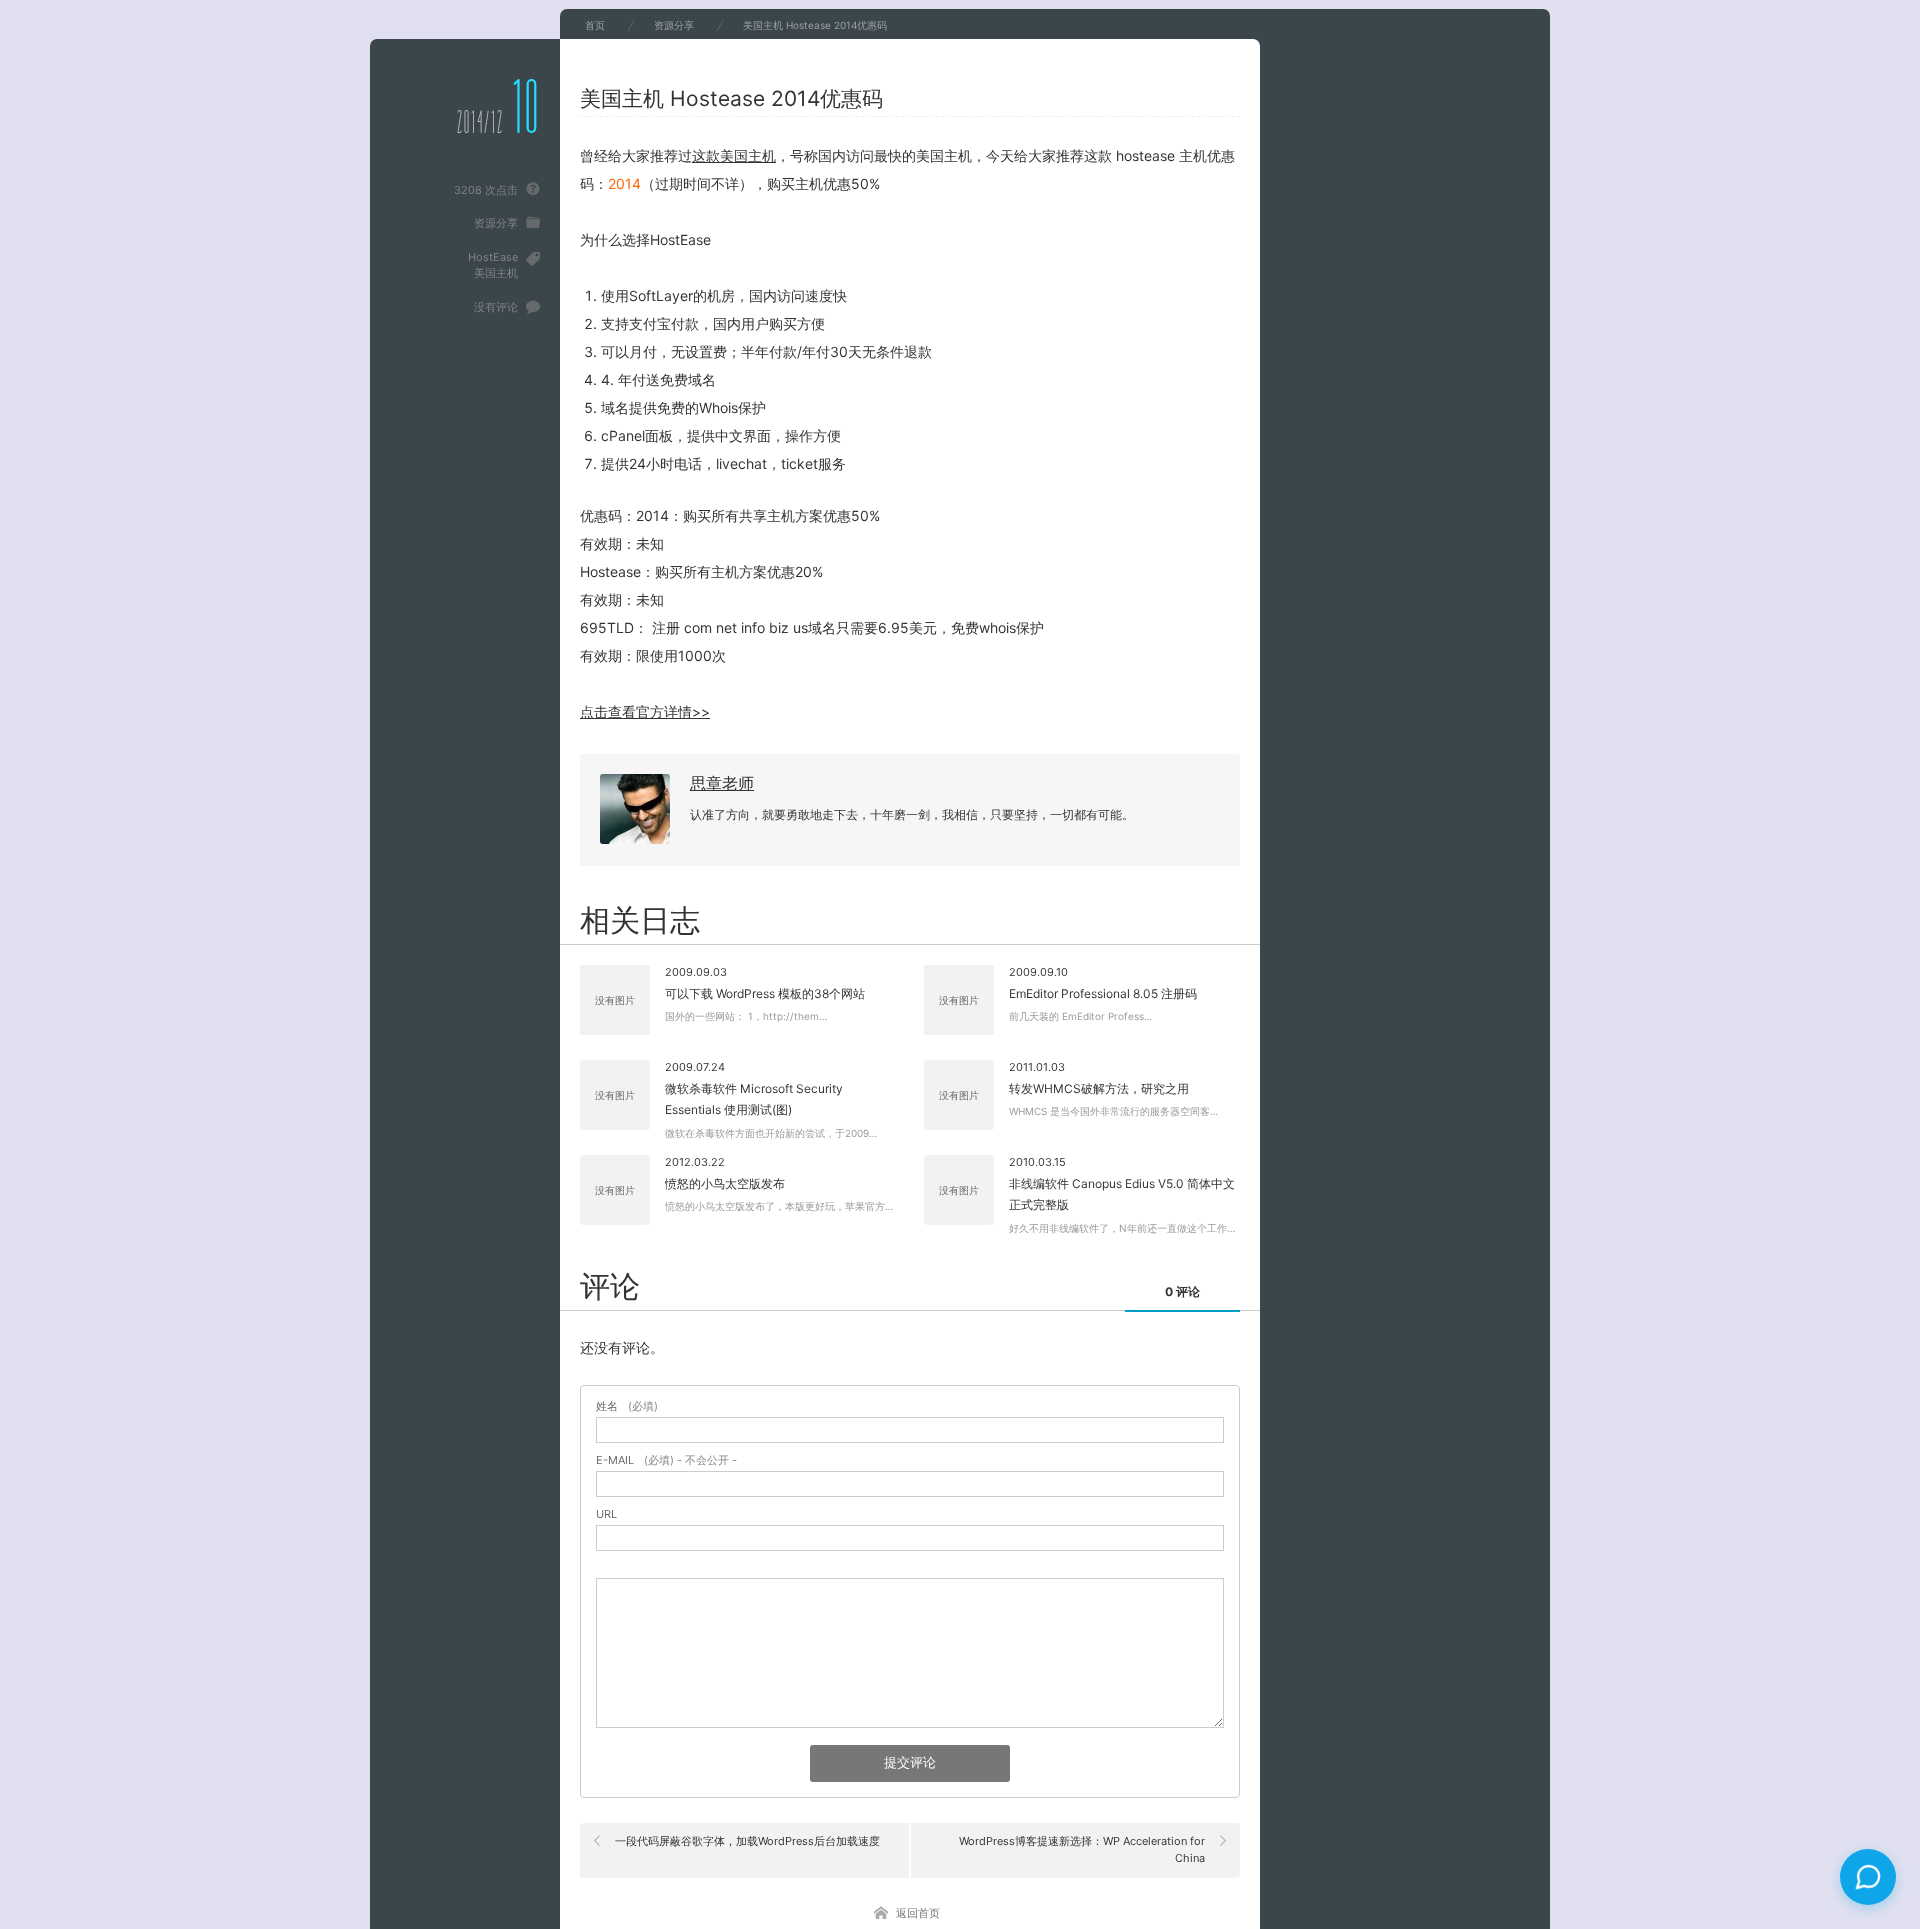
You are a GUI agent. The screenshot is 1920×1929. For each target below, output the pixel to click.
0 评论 (1182, 1291)
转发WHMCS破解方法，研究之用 (1099, 1088)
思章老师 (722, 783)
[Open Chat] (1868, 1877)
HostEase (493, 257)
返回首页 (918, 1913)
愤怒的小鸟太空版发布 (725, 1183)
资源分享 (496, 223)
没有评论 (496, 307)
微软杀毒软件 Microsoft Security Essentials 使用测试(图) (754, 1099)
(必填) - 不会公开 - (666, 1460)
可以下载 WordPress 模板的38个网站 (765, 993)
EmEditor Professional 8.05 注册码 (1103, 993)
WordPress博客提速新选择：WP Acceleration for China (1082, 1850)
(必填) (627, 1406)
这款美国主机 (734, 155)
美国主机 (496, 273)
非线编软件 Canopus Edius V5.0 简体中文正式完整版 (1122, 1194)
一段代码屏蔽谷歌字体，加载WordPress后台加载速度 (747, 1841)
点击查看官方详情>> (645, 711)
